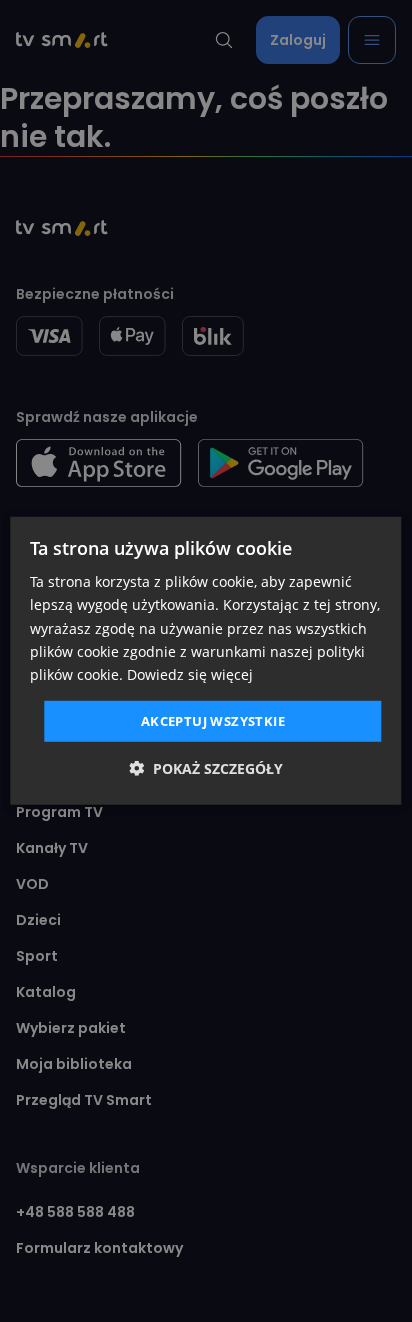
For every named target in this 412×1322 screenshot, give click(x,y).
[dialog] (205, 661)
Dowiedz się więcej (190, 674)
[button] (206, 768)
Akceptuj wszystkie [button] (213, 721)
